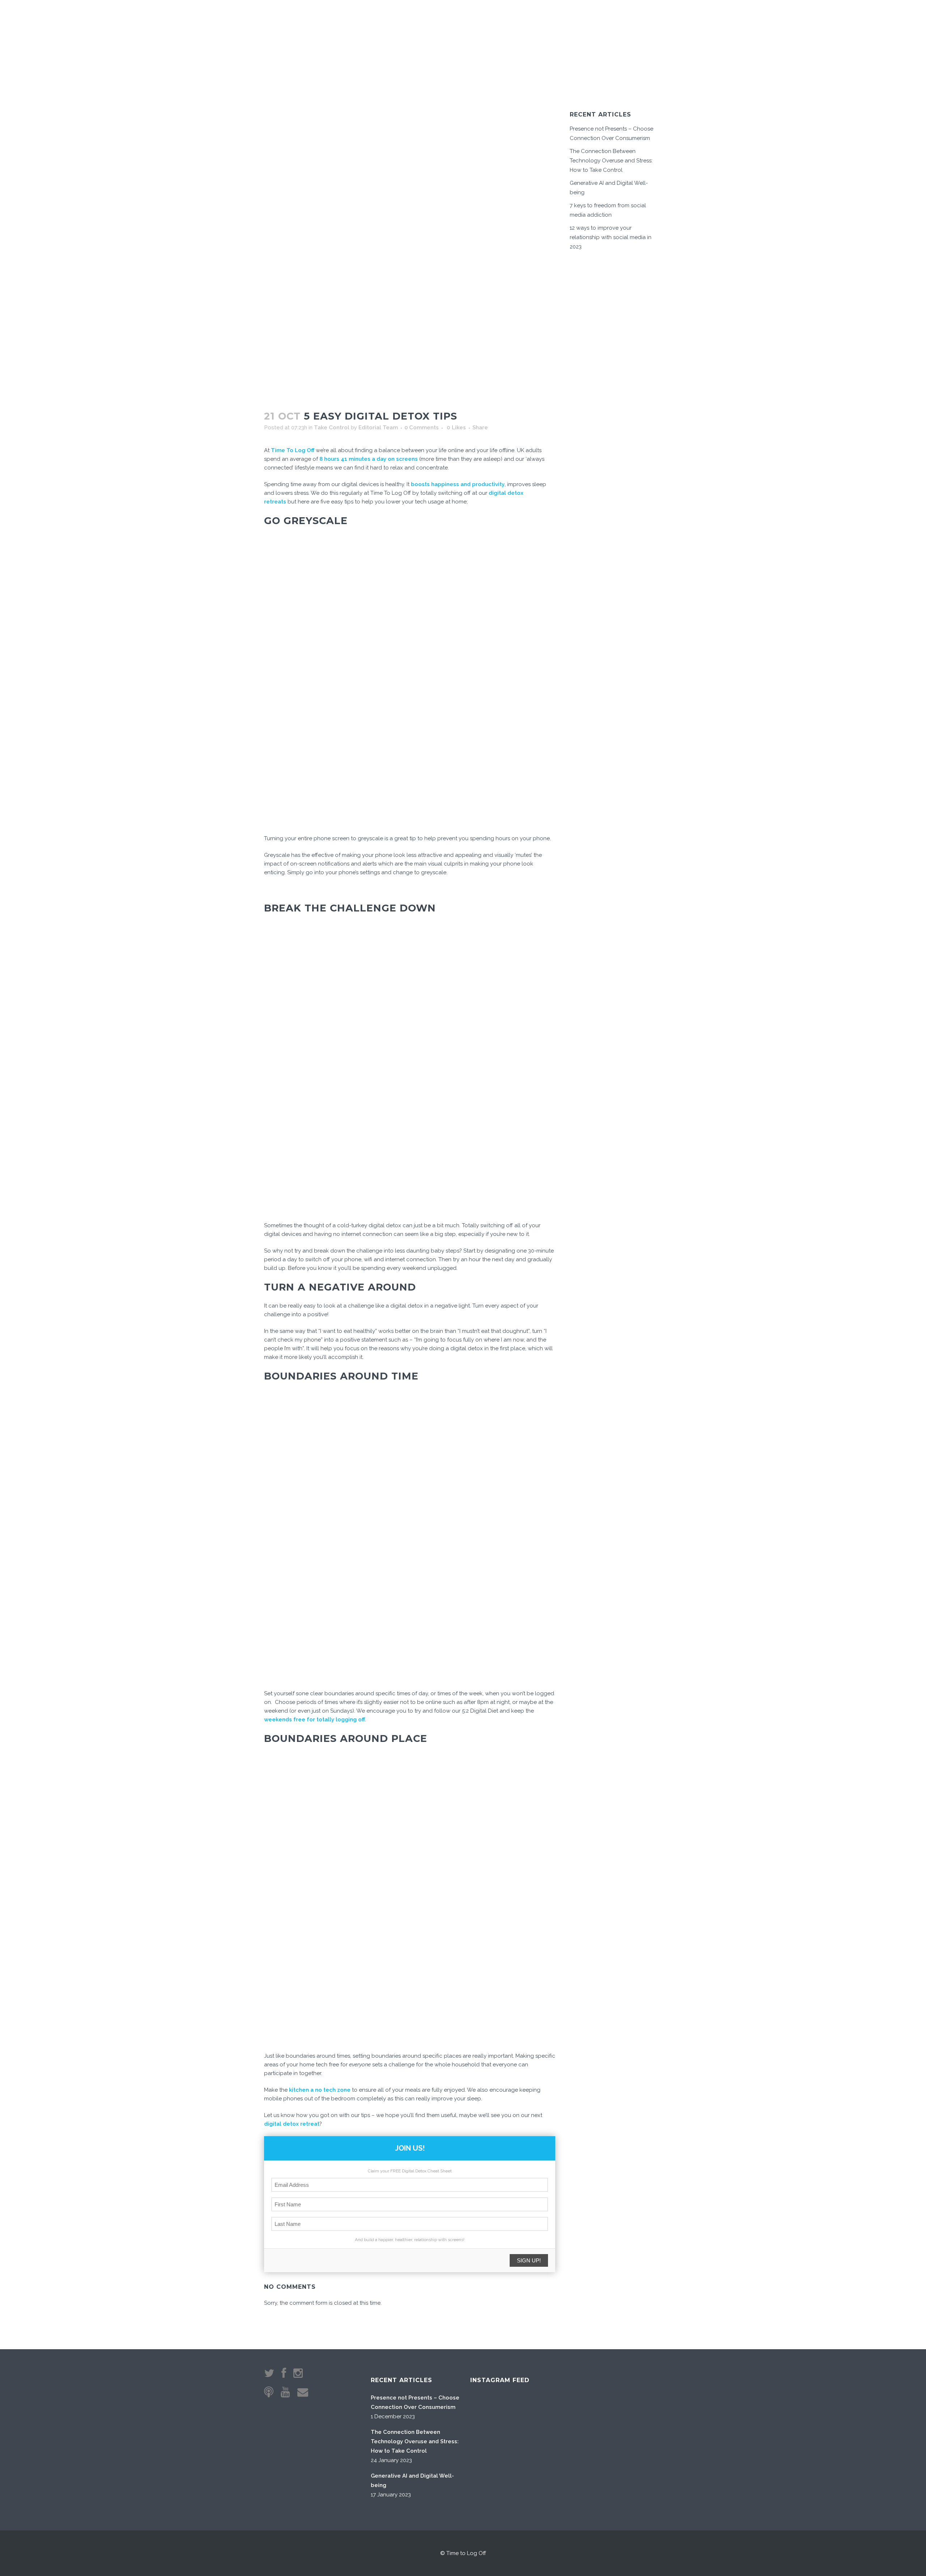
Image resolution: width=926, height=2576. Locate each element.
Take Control (332, 428)
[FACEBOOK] (636, 18)
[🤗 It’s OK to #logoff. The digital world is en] (524, 2451)
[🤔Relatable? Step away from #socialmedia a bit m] (561, 2451)
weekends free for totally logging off (315, 1720)
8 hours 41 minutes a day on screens (369, 459)
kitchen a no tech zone (320, 2090)
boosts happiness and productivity (458, 484)
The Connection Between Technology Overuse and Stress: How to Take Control (611, 161)
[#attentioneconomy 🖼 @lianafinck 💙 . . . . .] (488, 2488)
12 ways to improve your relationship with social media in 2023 (611, 237)
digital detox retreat (292, 2124)
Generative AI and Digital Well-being (412, 2481)
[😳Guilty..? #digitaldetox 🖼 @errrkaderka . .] (488, 2451)
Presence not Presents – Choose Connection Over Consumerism (415, 2402)
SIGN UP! (529, 2260)
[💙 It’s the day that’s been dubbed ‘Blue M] (524, 2488)
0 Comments (422, 428)
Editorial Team (378, 428)
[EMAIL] (616, 18)
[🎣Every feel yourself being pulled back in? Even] (488, 2415)
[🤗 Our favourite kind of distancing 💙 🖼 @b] (524, 2415)
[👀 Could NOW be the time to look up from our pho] (561, 2415)
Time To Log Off (293, 450)
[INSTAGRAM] (627, 18)
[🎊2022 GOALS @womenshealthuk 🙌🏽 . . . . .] (561, 2488)
